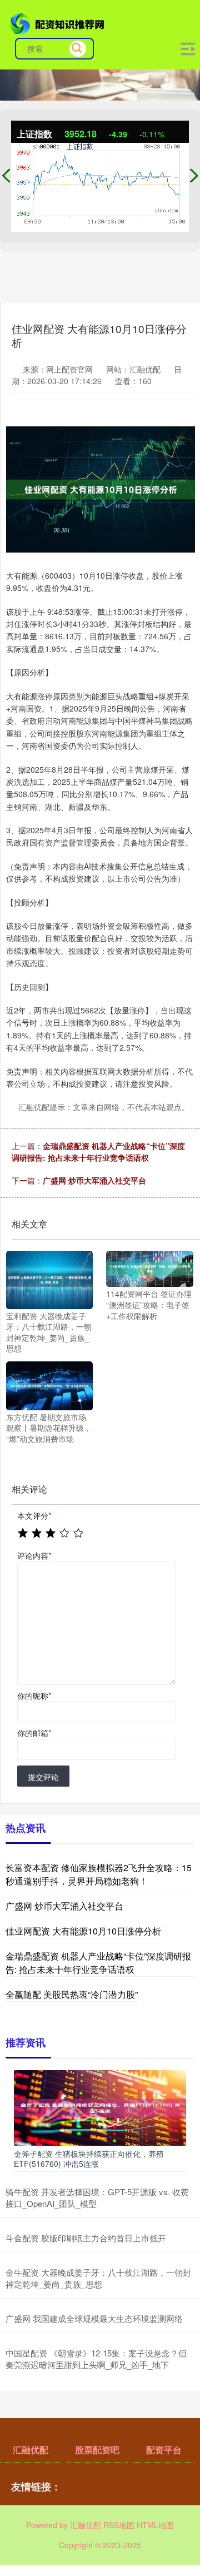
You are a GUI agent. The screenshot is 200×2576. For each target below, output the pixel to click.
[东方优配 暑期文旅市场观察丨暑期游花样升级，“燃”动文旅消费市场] (49, 1385)
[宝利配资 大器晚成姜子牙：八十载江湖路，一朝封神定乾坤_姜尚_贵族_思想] (49, 1279)
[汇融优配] (58, 23)
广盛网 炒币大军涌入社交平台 (94, 1180)
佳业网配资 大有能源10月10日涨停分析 (83, 1931)
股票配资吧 (97, 2450)
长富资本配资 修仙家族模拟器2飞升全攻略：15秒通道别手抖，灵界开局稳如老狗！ (99, 1874)
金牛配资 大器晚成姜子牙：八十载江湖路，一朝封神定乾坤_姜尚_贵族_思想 (98, 2278)
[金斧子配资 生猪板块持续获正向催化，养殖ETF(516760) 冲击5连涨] (100, 2107)
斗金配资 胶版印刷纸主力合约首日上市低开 (86, 2238)
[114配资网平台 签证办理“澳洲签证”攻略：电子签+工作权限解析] (149, 1268)
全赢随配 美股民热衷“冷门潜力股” (72, 1994)
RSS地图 (119, 2525)
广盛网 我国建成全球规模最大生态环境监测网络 (94, 2318)
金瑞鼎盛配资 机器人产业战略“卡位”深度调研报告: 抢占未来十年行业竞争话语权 (98, 1152)
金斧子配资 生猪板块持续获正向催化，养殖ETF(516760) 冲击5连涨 (89, 2159)
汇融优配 (31, 2450)
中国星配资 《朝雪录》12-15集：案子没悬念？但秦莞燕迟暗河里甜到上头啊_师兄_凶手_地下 (96, 2359)
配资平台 (164, 2450)
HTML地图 (155, 2525)
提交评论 (43, 1777)
